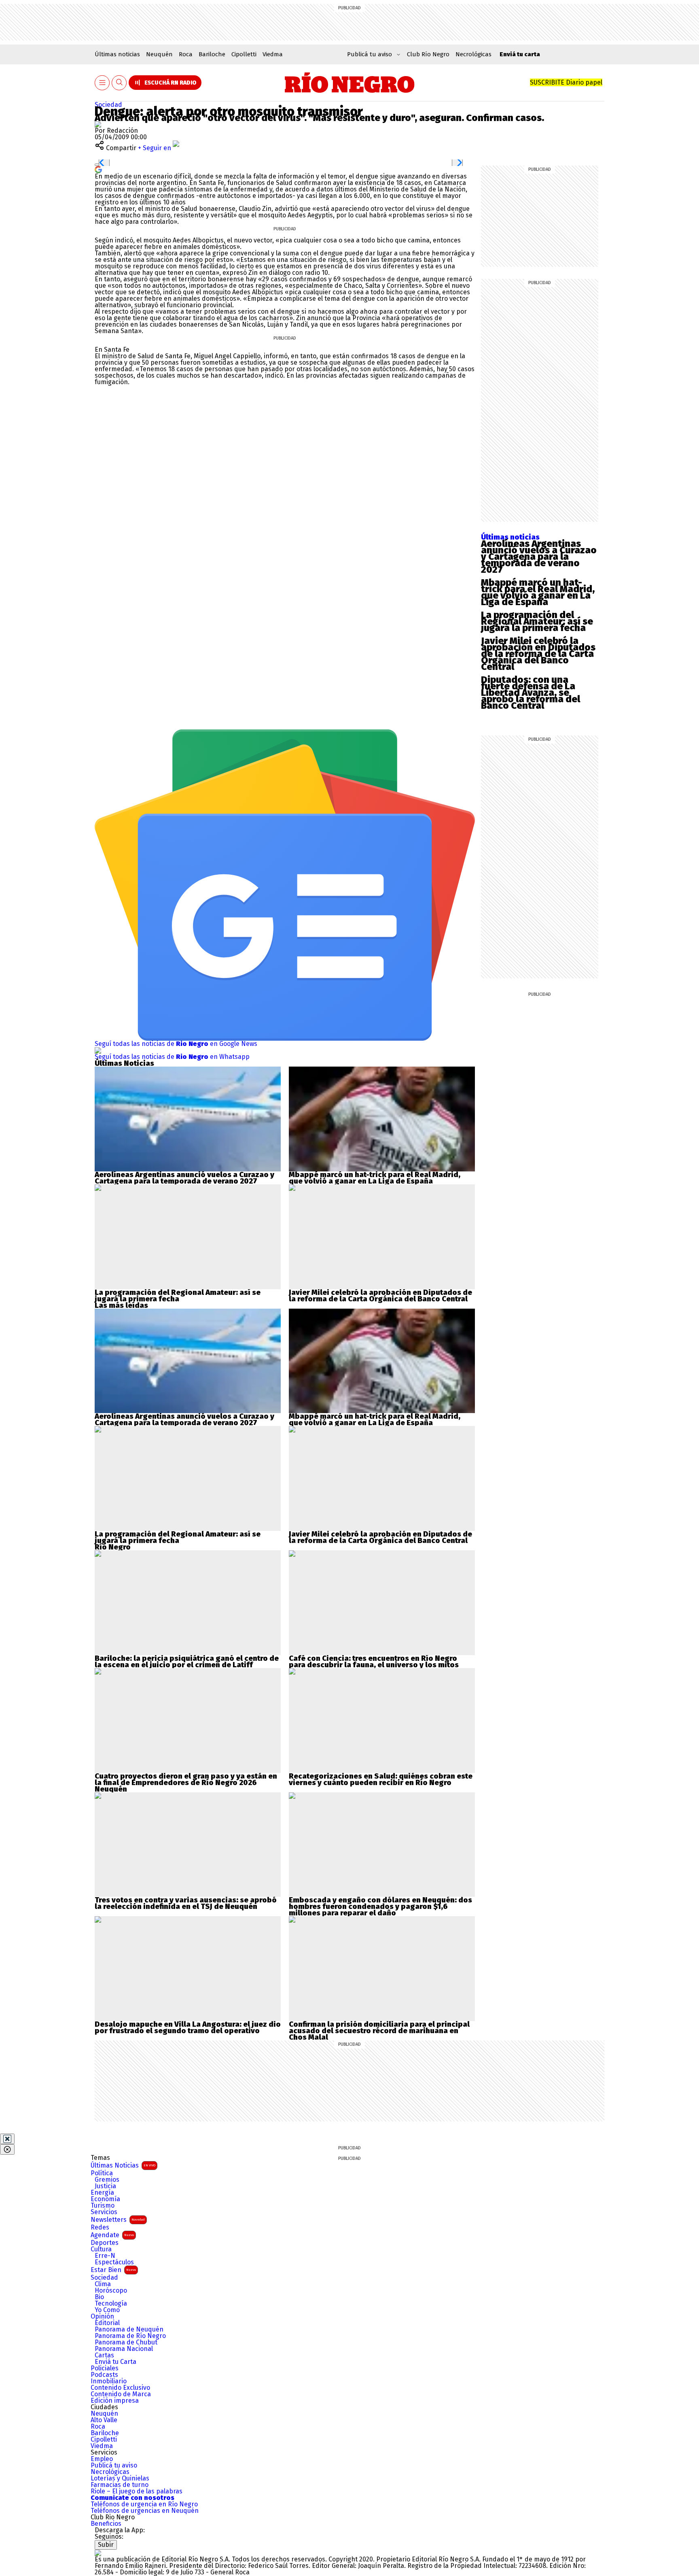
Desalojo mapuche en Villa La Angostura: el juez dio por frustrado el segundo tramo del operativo (188, 2028)
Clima (103, 2284)
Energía (102, 2193)
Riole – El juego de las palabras (137, 2491)
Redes (100, 2227)
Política (102, 2173)
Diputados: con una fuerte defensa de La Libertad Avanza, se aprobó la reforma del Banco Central (531, 693)
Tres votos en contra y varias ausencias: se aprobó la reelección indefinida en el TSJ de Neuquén (186, 1903)
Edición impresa (115, 2401)
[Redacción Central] (98, 124)
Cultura (101, 2249)
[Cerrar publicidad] (7, 2139)
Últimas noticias (117, 54)
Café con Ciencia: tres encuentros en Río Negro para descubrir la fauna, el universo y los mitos (374, 1662)
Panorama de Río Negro (130, 2336)
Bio (99, 2297)
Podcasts (104, 2375)
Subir (106, 2545)
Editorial (107, 2323)
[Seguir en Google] (98, 169)
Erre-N (105, 2256)
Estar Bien (113, 2270)
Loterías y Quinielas (120, 2478)
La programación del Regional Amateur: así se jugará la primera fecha (537, 621)
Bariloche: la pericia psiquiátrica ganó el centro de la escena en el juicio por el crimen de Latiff (187, 1662)
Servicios (104, 2212)
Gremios (107, 2180)
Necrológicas (473, 54)
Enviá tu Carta (115, 2362)
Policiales (105, 2368)
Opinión (102, 2317)
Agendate (112, 2235)
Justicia (105, 2186)
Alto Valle (104, 2420)
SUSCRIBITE (566, 82)
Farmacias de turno (120, 2485)
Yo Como (107, 2310)
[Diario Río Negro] (350, 83)
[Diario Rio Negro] (98, 2553)
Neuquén (159, 54)
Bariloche (212, 54)
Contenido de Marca (121, 2394)
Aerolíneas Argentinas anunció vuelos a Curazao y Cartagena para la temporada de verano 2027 (539, 557)
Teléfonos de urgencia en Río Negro (144, 2504)
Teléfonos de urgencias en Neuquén (145, 2511)
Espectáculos (114, 2262)
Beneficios (106, 2524)
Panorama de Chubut (126, 2342)
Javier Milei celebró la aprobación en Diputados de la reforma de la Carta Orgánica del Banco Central (538, 654)
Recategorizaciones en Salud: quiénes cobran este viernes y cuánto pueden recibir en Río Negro (381, 1779)
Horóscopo (111, 2291)
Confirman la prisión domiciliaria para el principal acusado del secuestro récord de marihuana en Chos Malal (379, 2031)
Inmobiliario (109, 2381)
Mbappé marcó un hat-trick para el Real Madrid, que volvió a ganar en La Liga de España (538, 592)
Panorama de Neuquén (129, 2329)
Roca (186, 54)
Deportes (105, 2243)
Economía (105, 2199)
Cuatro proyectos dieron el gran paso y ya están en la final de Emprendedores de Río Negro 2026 (186, 1779)
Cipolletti (244, 54)
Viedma (273, 54)
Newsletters (118, 2220)
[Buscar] (119, 83)
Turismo (103, 2206)
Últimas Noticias (123, 2165)
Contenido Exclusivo (120, 2388)
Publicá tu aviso (114, 2465)
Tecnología (111, 2304)
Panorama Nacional (124, 2349)
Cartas (104, 2355)
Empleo (102, 2459)
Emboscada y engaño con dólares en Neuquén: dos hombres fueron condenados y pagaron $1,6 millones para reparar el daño (380, 1906)
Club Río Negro (428, 54)
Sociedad (108, 105)
